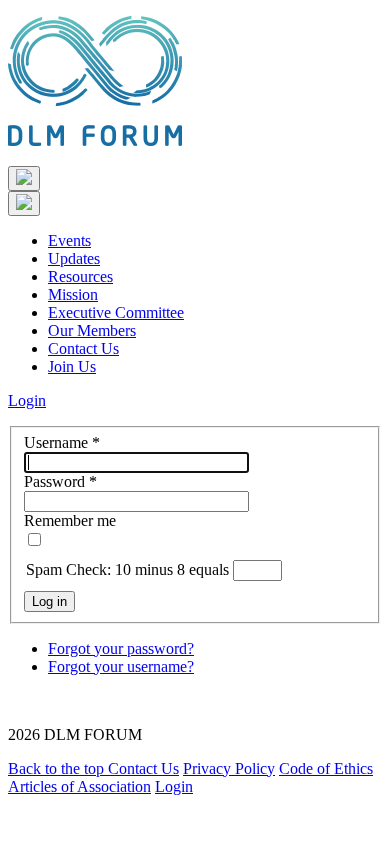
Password (60, 481)
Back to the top (58, 768)
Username (62, 442)
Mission (73, 294)
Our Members (92, 330)
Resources (80, 276)
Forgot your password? (121, 648)
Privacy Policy (229, 768)
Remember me (70, 520)
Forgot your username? (121, 666)
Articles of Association (79, 786)
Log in (49, 601)
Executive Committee (116, 312)
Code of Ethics (326, 768)
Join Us (72, 366)
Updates (74, 258)
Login (27, 400)
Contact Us (83, 348)
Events (69, 240)
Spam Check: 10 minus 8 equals (129, 569)
